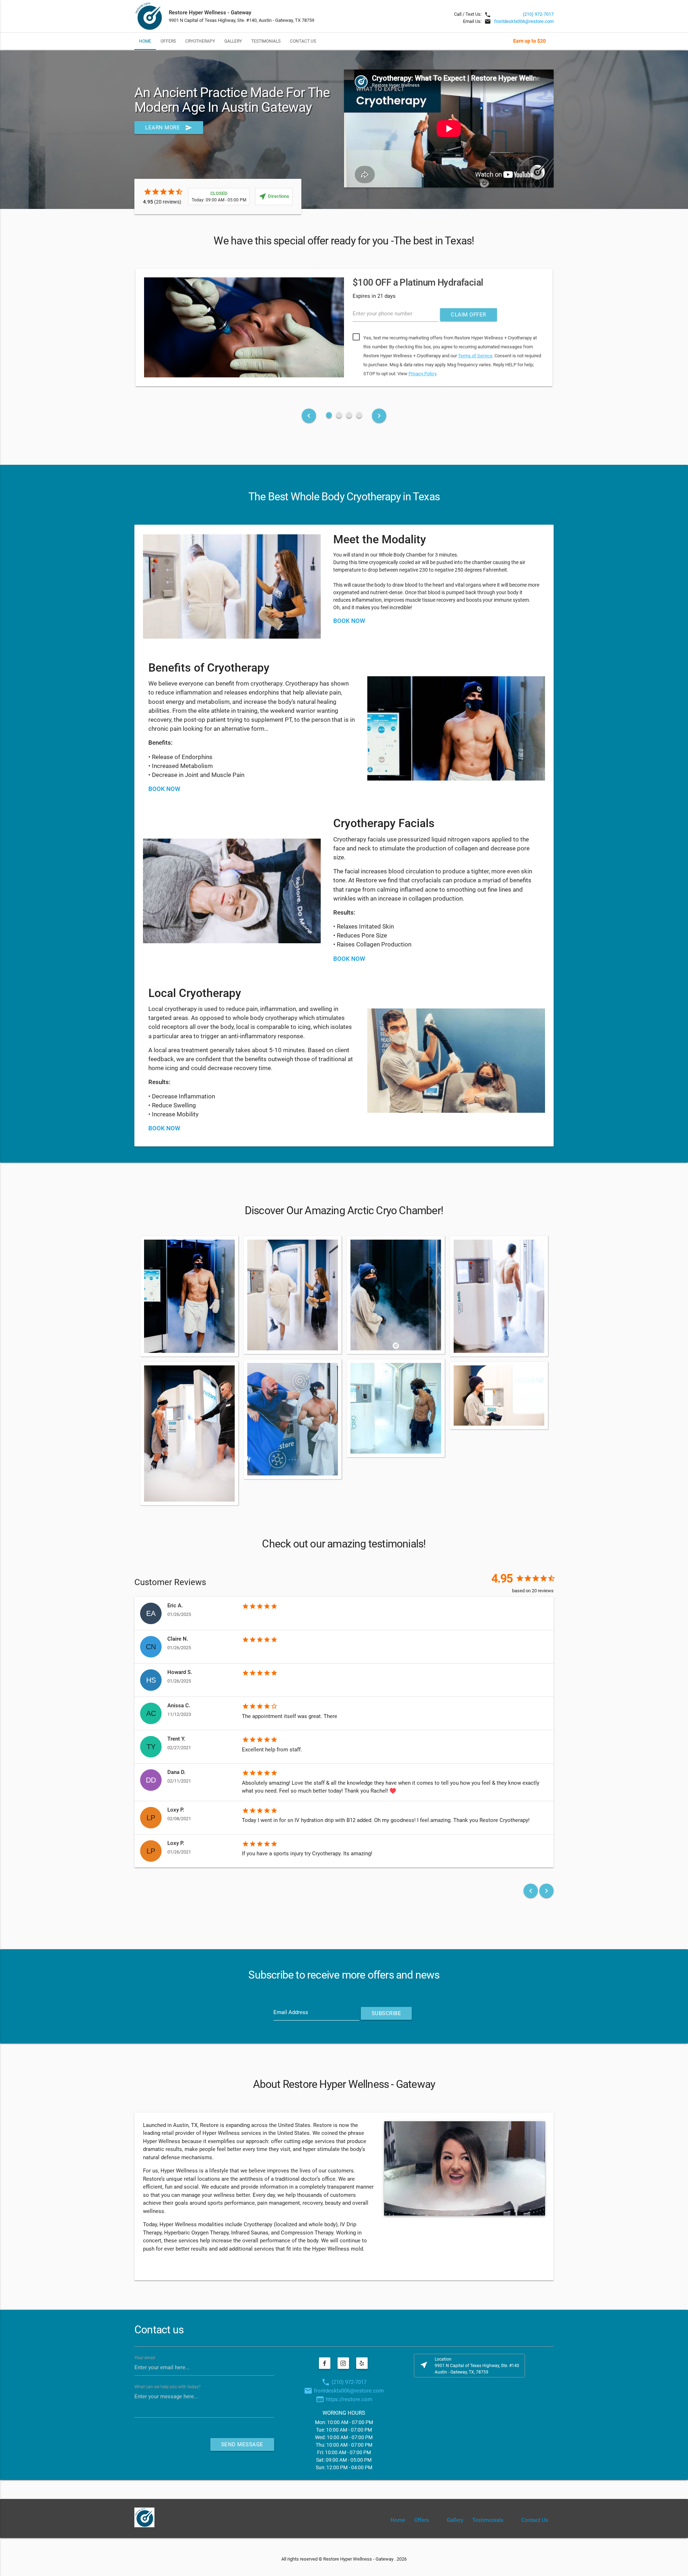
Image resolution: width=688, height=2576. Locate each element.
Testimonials (266, 41)
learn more (169, 128)
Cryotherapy (200, 41)
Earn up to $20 (529, 41)
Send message (242, 2444)
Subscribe (386, 2013)
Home (145, 41)
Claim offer (469, 315)
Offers (168, 41)
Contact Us (303, 41)
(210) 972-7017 (538, 14)
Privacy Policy (422, 374)
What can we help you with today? (168, 2387)
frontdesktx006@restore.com (524, 21)
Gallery (233, 41)
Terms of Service (475, 356)
